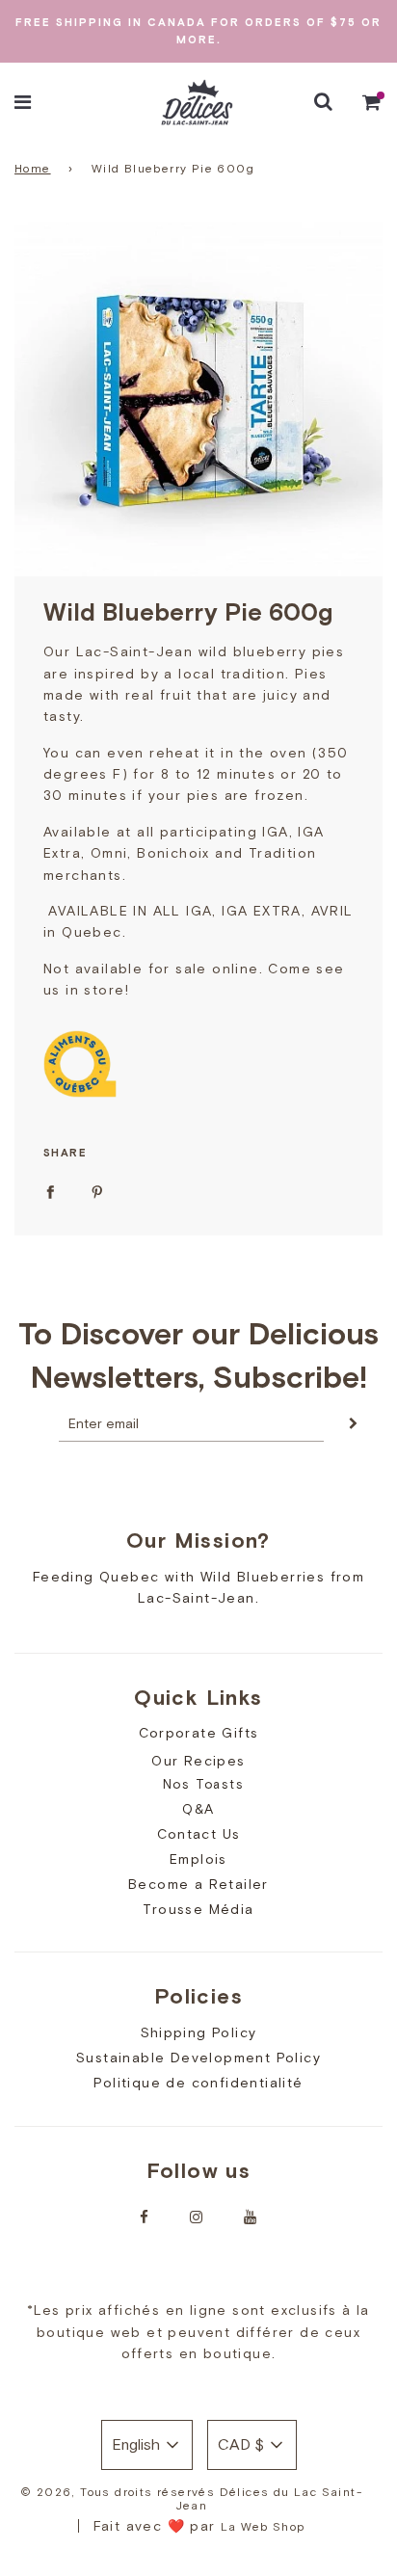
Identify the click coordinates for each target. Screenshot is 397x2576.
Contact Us (199, 1834)
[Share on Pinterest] (97, 1190)
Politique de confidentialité (198, 2083)
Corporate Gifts (199, 1733)
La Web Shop (263, 2527)
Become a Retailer (198, 1884)
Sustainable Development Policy (198, 2058)
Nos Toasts (203, 1784)
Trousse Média (198, 1909)
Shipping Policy (199, 2032)
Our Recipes (198, 1761)
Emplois (198, 1859)
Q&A (198, 1809)
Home (33, 169)
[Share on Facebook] (50, 1190)
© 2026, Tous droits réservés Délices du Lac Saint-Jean (191, 2499)
